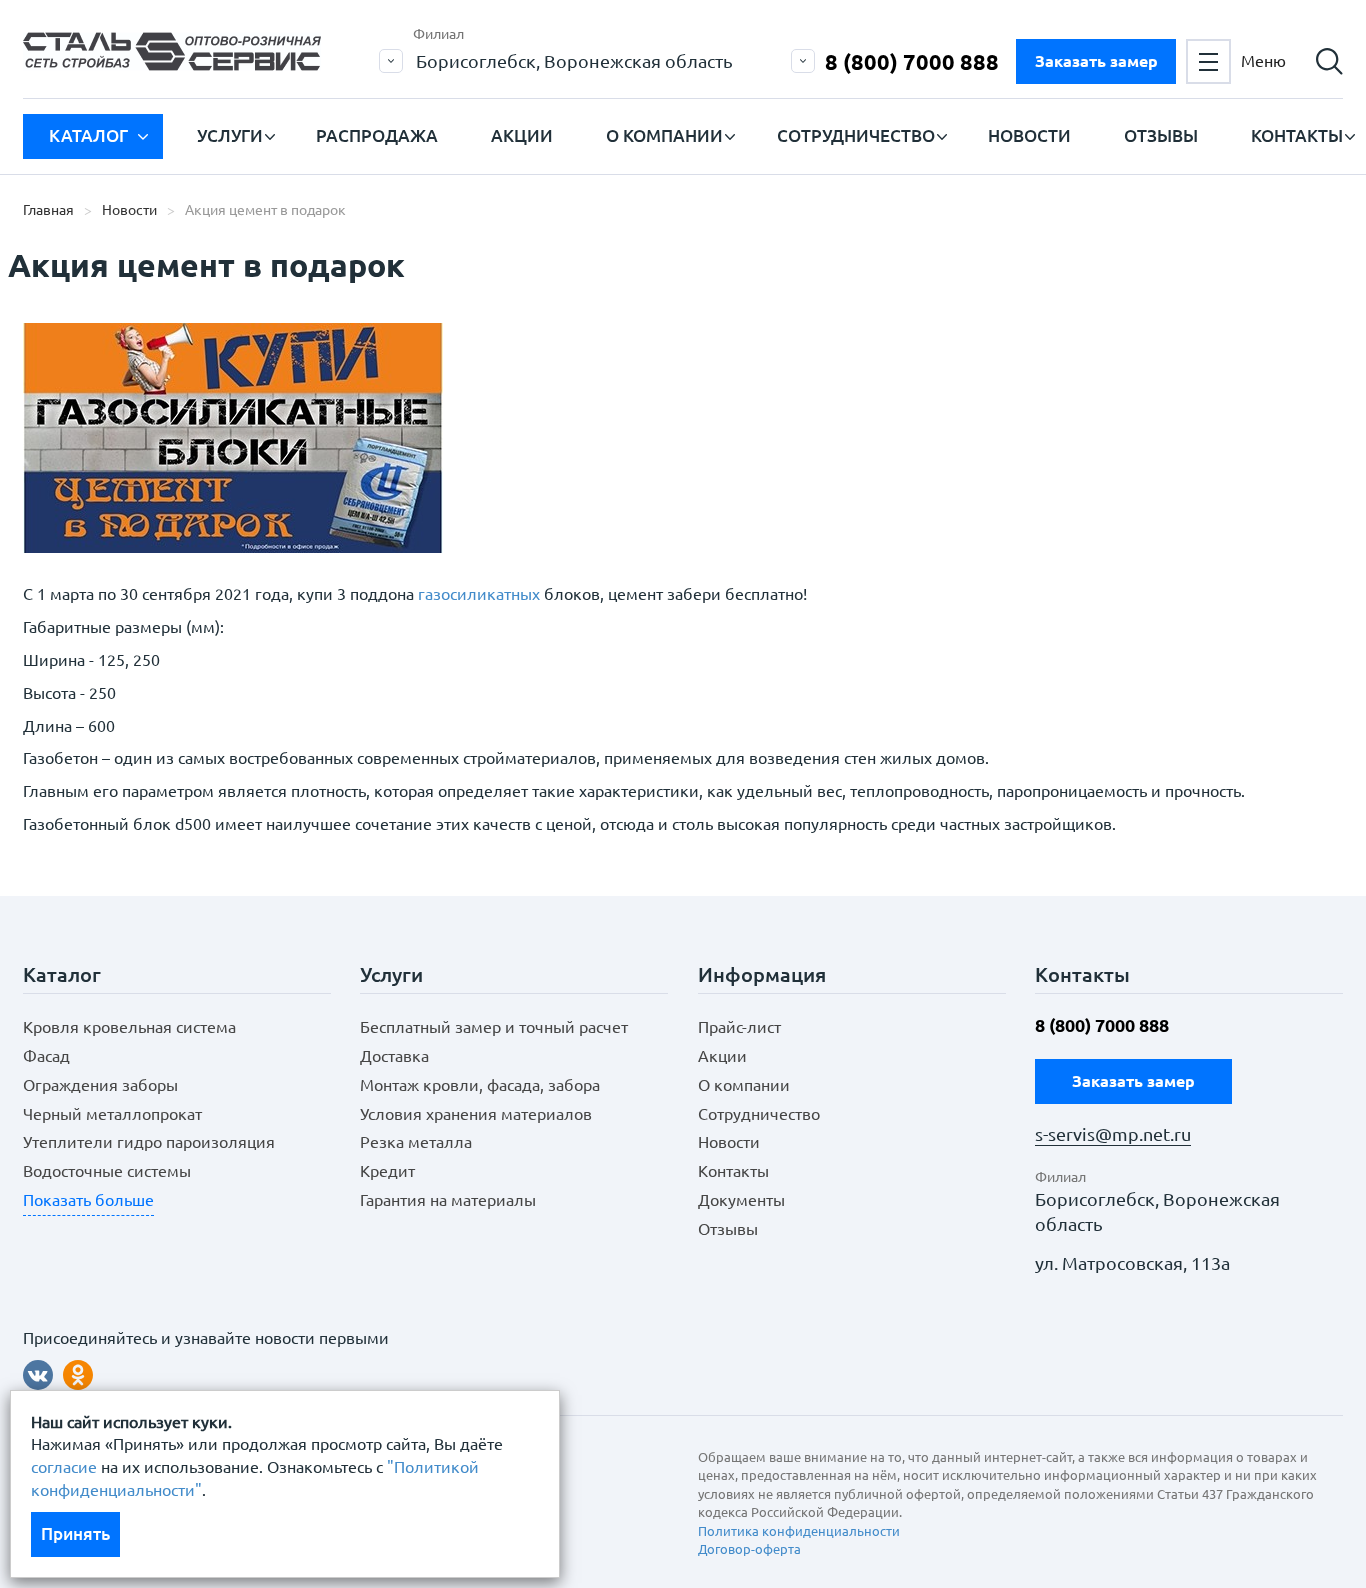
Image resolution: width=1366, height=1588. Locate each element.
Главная (48, 210)
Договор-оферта (749, 1549)
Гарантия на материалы (448, 1200)
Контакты (1297, 135)
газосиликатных (479, 594)
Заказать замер (1096, 61)
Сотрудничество (856, 135)
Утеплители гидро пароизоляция (149, 1142)
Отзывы (1161, 135)
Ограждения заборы (100, 1085)
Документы (741, 1200)
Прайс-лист (739, 1027)
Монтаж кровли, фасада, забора (480, 1085)
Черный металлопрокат (112, 1114)
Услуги (230, 135)
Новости (1029, 135)
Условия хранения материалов (476, 1114)
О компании (664, 135)
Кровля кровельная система (129, 1027)
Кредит (387, 1171)
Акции (522, 135)
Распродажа (377, 135)
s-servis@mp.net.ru (1113, 1134)
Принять (75, 1533)
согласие (64, 1467)
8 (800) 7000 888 (912, 61)
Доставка (394, 1056)
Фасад (46, 1056)
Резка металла (416, 1142)
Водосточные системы (107, 1171)
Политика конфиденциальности (799, 1531)
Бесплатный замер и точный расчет (494, 1027)
